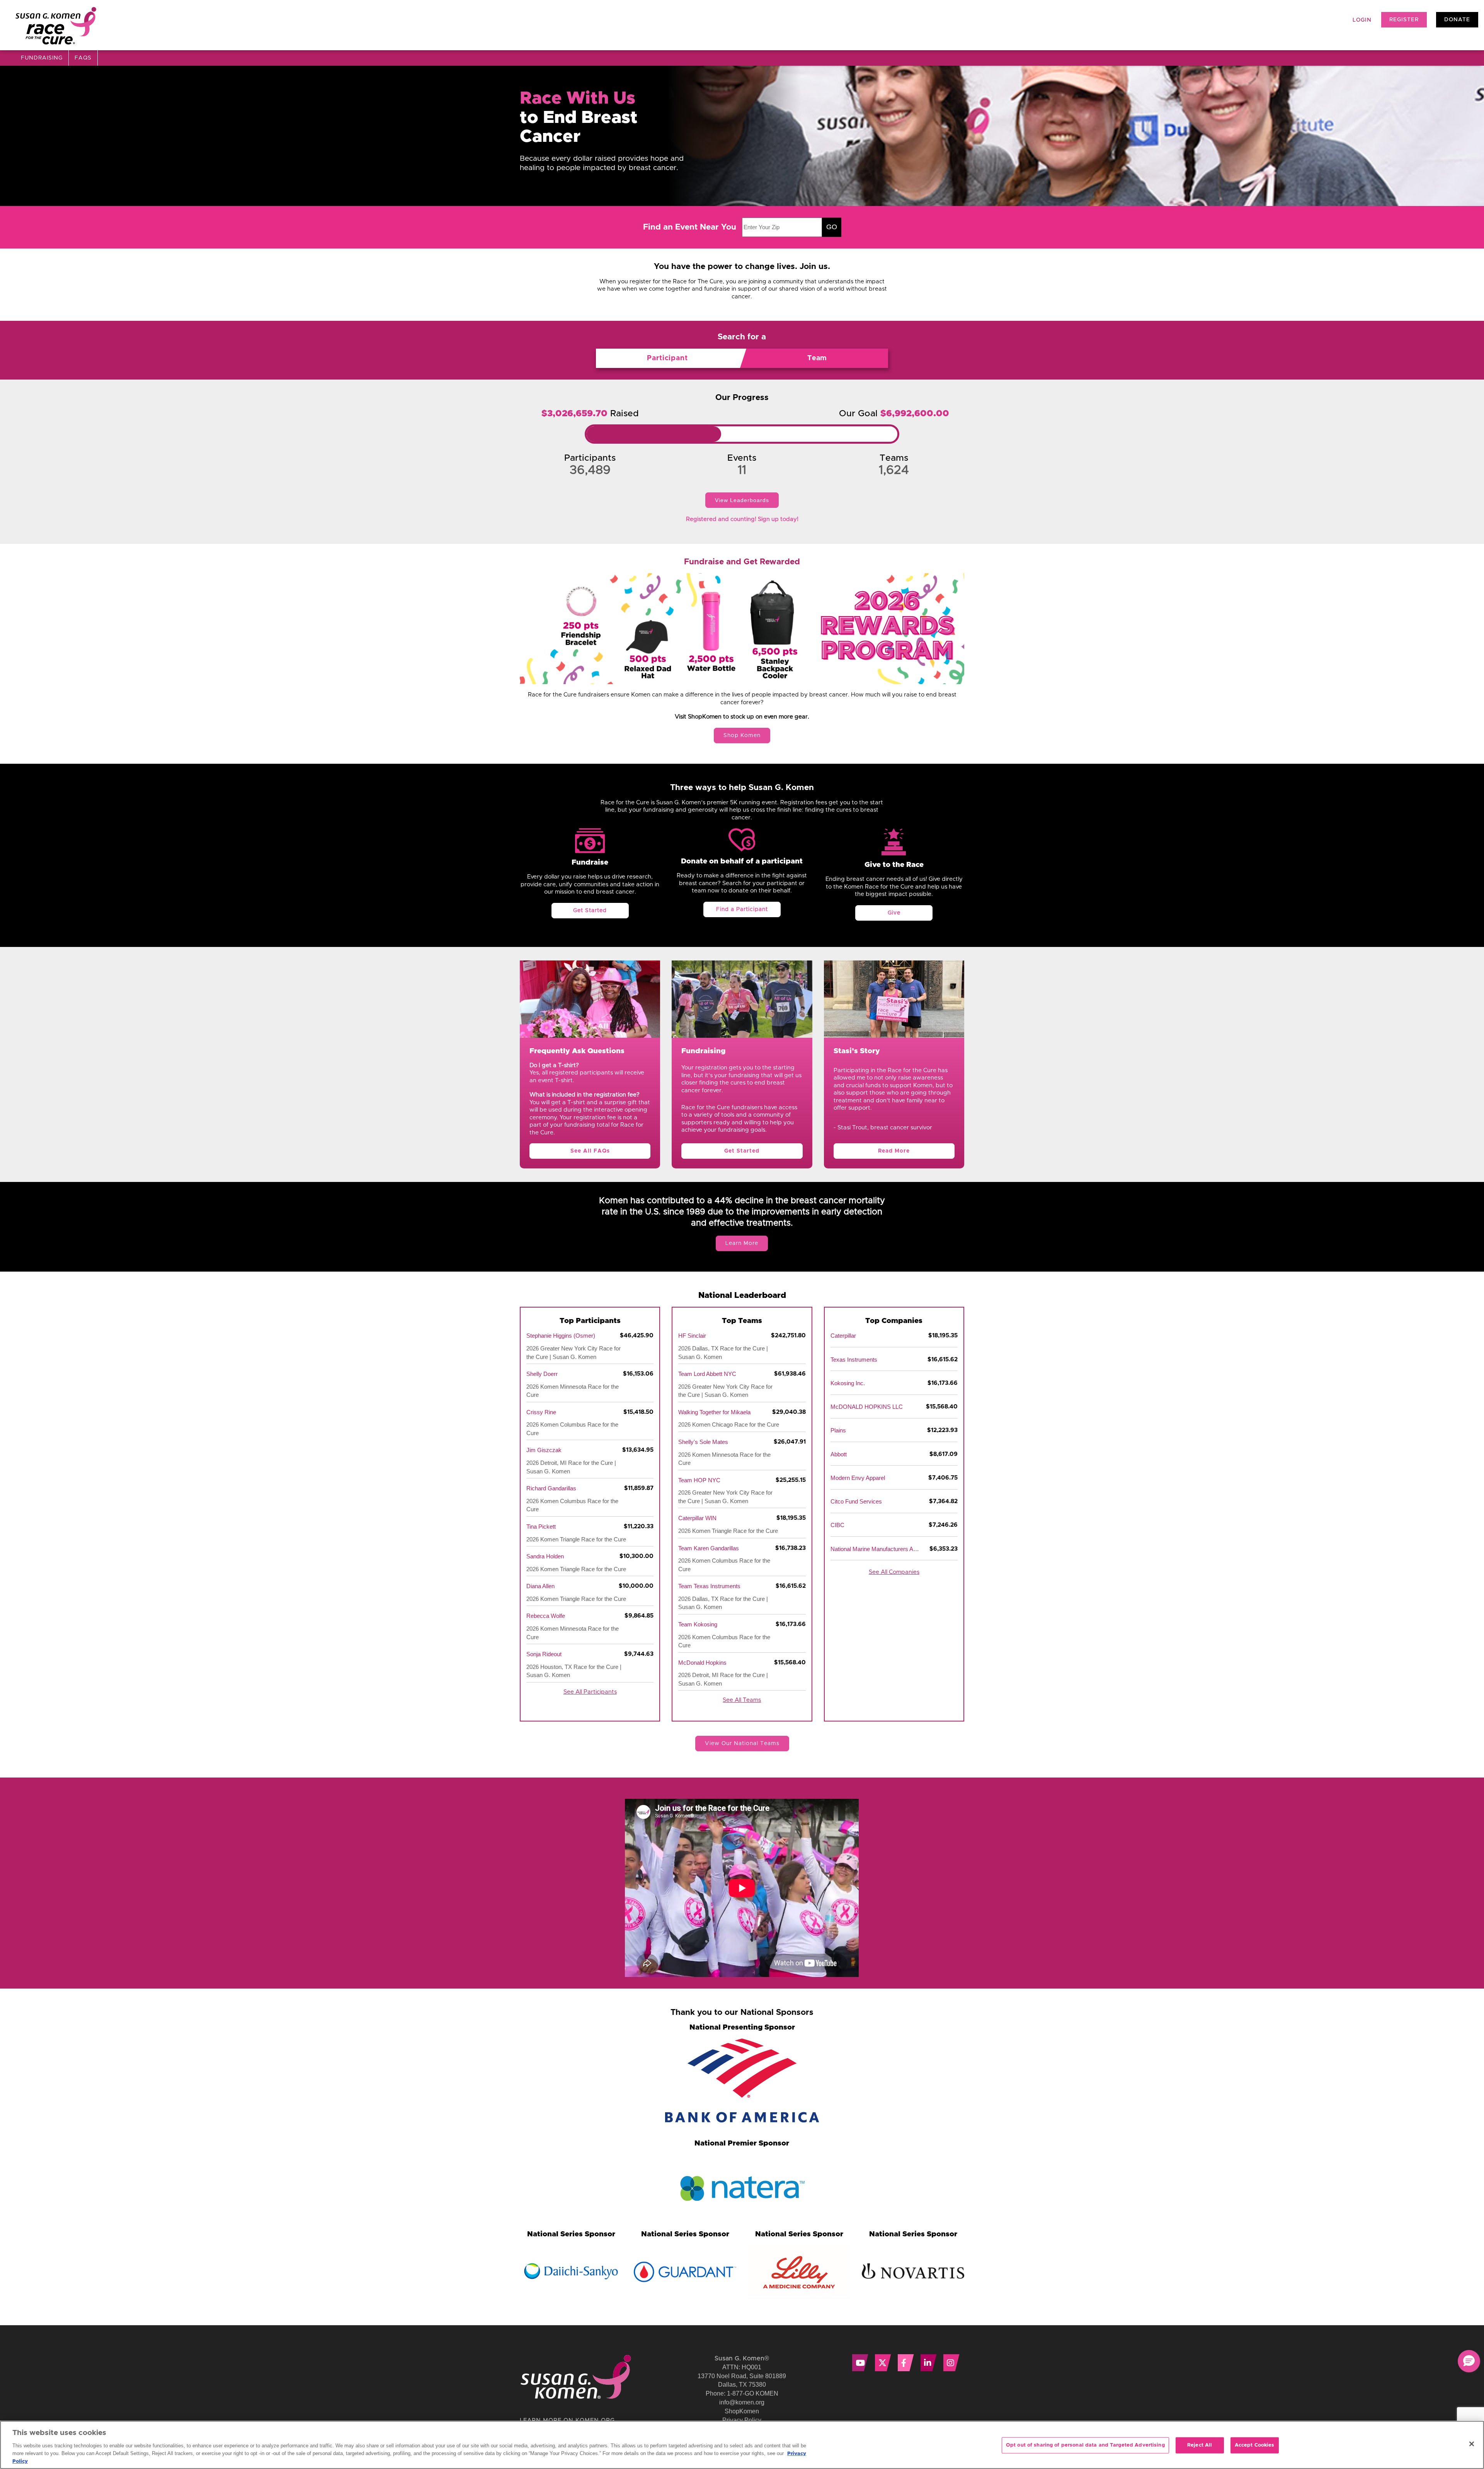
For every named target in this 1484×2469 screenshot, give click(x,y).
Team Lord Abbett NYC (707, 1374)
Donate (1457, 20)
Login (1362, 20)
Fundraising (42, 58)
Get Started (590, 911)
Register (1404, 20)
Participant (667, 358)
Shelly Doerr (542, 1374)
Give (894, 913)
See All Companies (894, 1572)
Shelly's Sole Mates (703, 1442)
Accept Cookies (1255, 2445)
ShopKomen (742, 2411)
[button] (1469, 2361)
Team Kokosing (698, 1624)
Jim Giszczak (544, 1450)
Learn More (742, 1243)
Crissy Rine (541, 1412)
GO (832, 227)
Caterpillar (843, 1336)
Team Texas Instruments (709, 1586)
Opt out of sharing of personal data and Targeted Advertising (1085, 2445)
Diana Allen (540, 1586)
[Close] (1472, 2444)
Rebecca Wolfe (546, 1616)
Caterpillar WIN (697, 1518)
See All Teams (742, 1700)
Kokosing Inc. (848, 1383)
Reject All (1200, 2445)
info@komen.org (742, 2402)
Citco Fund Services (856, 1501)
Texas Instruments (854, 1360)
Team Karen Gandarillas (709, 1548)
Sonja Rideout (544, 1654)
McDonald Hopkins (702, 1663)
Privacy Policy (742, 2420)
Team (817, 358)
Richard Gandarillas (551, 1488)
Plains (838, 1430)
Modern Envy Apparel (858, 1478)
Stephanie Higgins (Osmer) (561, 1336)
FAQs (83, 58)
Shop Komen (742, 736)
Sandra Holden (545, 1556)
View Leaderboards (742, 500)
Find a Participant (742, 909)
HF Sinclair (692, 1336)
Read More (894, 1151)
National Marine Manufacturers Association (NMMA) (875, 1549)
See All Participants (590, 1692)
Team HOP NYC (699, 1480)
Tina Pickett (541, 1527)
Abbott (839, 1454)
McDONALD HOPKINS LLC (867, 1407)
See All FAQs (590, 1151)
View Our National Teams (742, 1744)
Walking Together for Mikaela (714, 1412)
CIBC (837, 1525)
